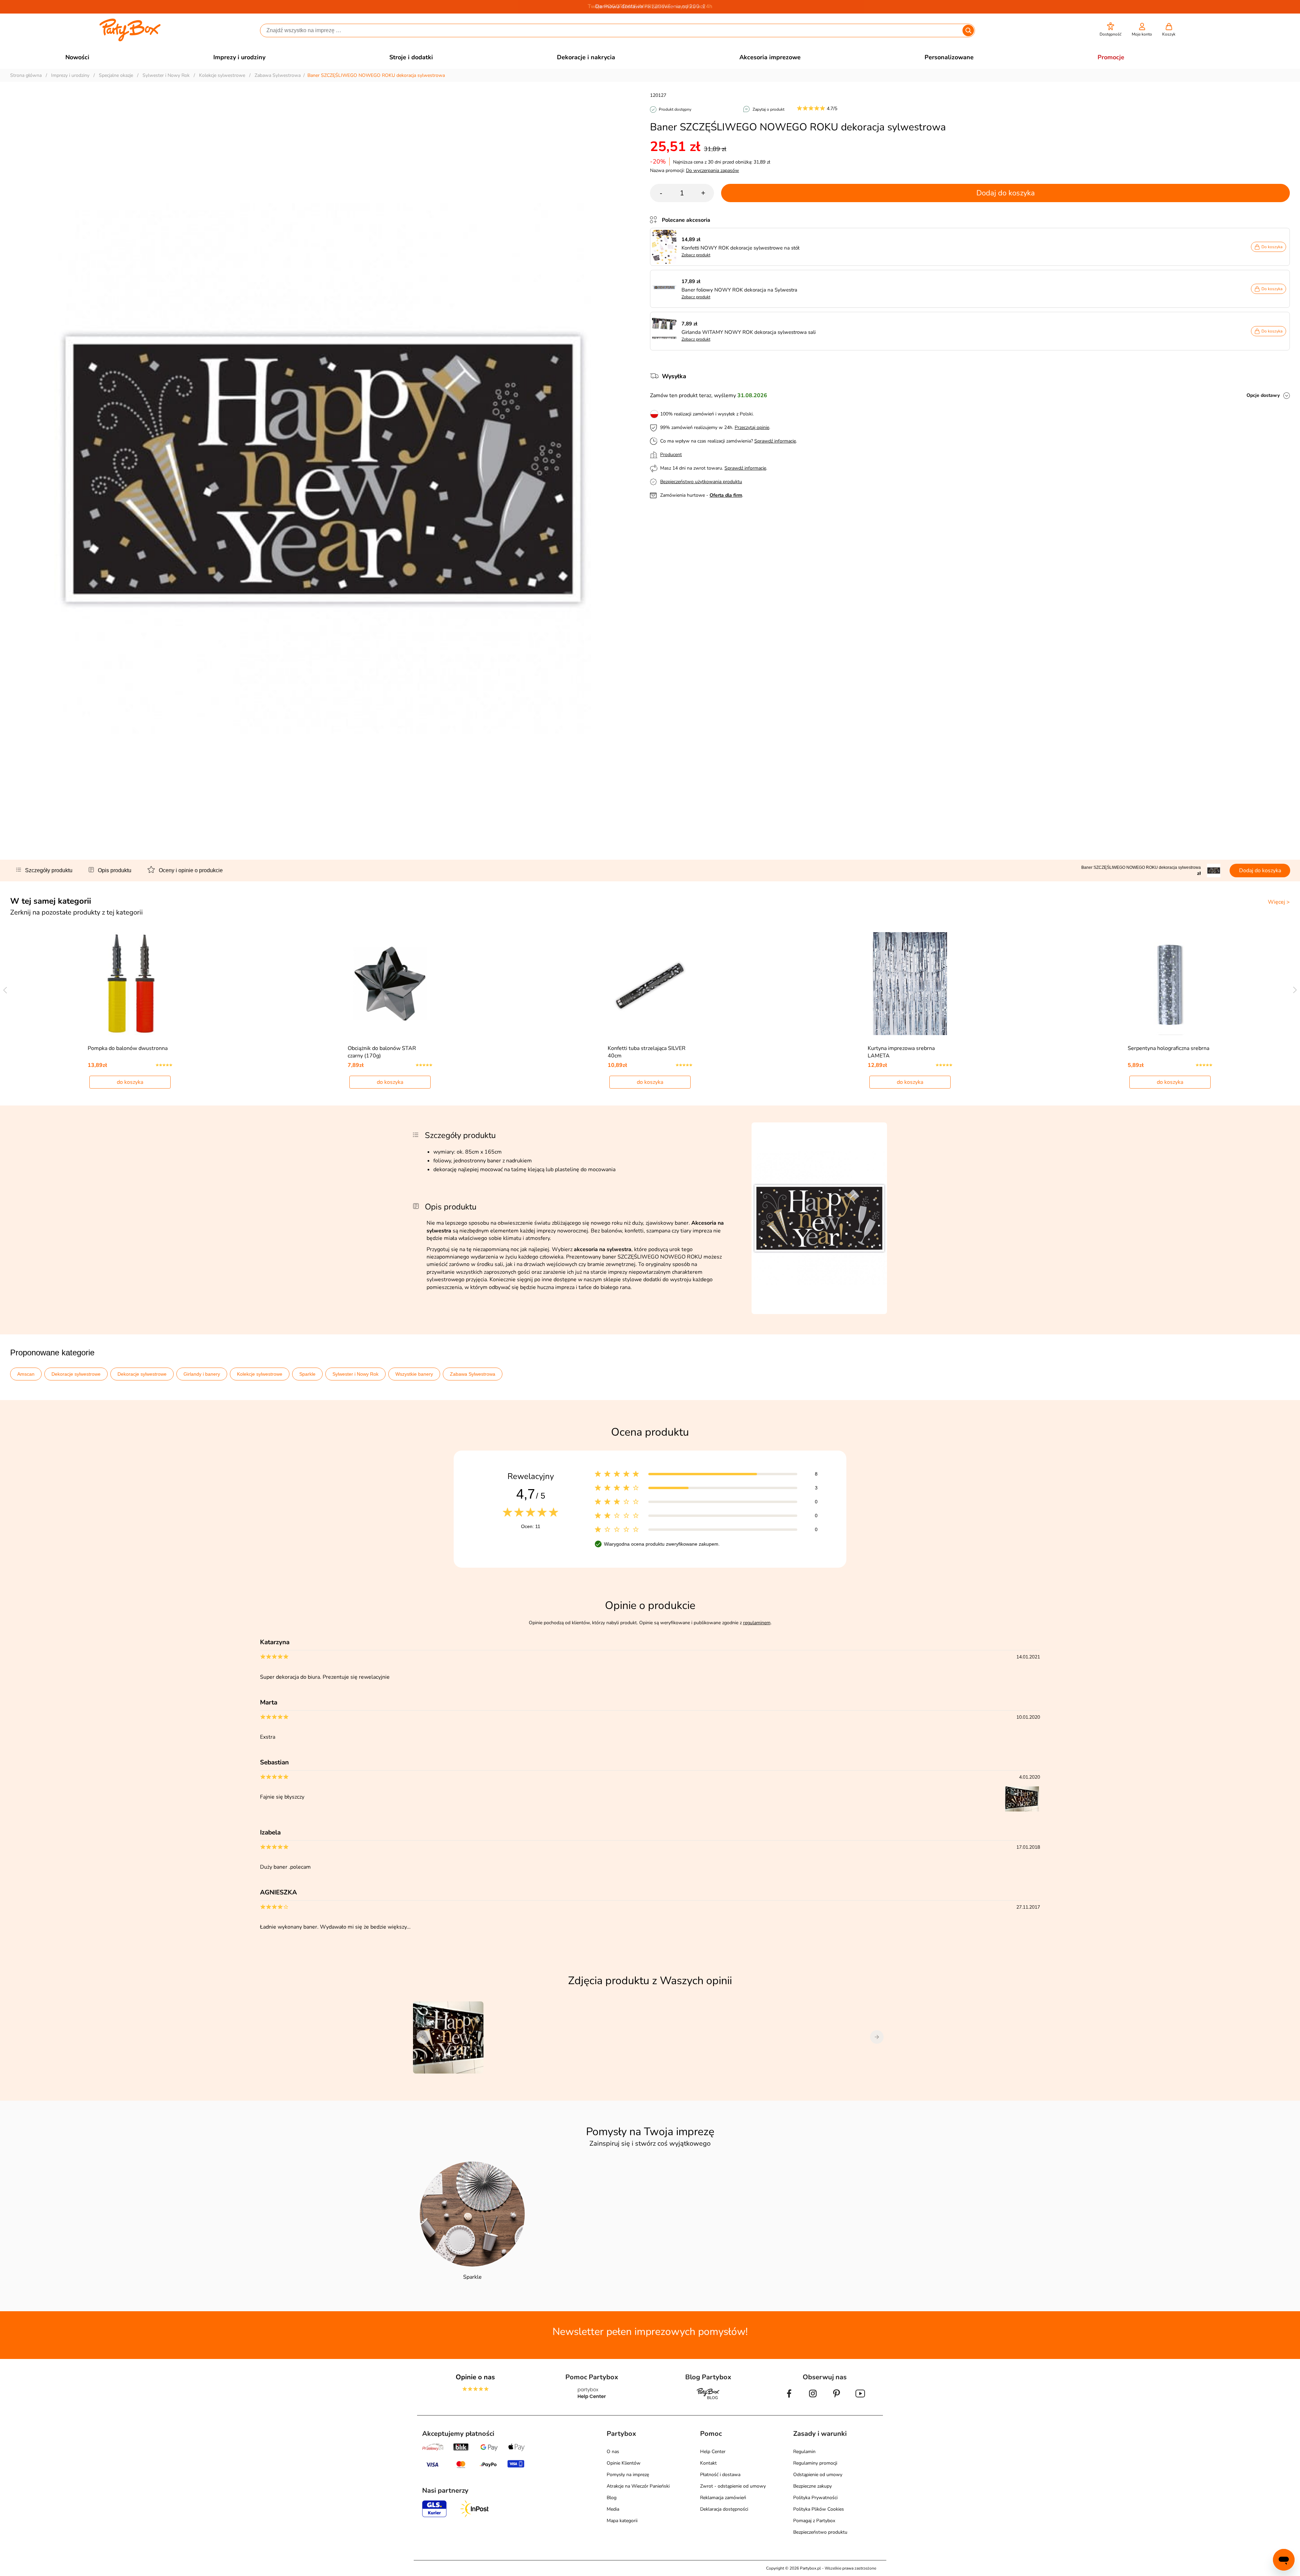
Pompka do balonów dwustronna (128, 1048)
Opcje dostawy (1263, 395)
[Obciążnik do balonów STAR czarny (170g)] (390, 984)
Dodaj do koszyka (1006, 193)
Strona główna (26, 75)
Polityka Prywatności (815, 2498)
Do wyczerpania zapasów (712, 170)
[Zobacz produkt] (666, 247)
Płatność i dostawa (720, 2475)
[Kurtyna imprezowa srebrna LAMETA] (910, 984)
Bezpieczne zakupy (812, 2486)
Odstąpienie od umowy (818, 2475)
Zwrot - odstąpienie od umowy (733, 2486)
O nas (613, 2452)
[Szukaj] (968, 30)
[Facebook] (789, 2399)
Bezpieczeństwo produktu (820, 2532)
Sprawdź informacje (775, 441)
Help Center (713, 2452)
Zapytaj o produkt (768, 109)
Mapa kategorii (622, 2521)
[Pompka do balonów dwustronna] (130, 984)
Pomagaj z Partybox (814, 2521)
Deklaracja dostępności (724, 2509)
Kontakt (708, 2463)
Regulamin (804, 2452)
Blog (612, 2498)
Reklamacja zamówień (723, 2498)
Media (613, 2509)
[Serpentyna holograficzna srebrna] (1170, 984)
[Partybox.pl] (130, 40)
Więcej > (1279, 902)
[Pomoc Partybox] (592, 2399)
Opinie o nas (475, 2377)
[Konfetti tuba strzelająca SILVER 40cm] (650, 984)
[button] (1111, 30)
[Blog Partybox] (708, 2399)
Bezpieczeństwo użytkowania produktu (701, 482)
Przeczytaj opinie (752, 427)
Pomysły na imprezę (628, 2475)
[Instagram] (813, 2399)
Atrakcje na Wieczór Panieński (638, 2486)
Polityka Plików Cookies (819, 2509)
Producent (671, 455)
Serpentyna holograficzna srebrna (1168, 1048)
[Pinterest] (837, 2399)
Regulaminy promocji (815, 2463)
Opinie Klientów (624, 2463)
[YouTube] (860, 2399)
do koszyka (130, 1082)
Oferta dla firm (726, 495)
